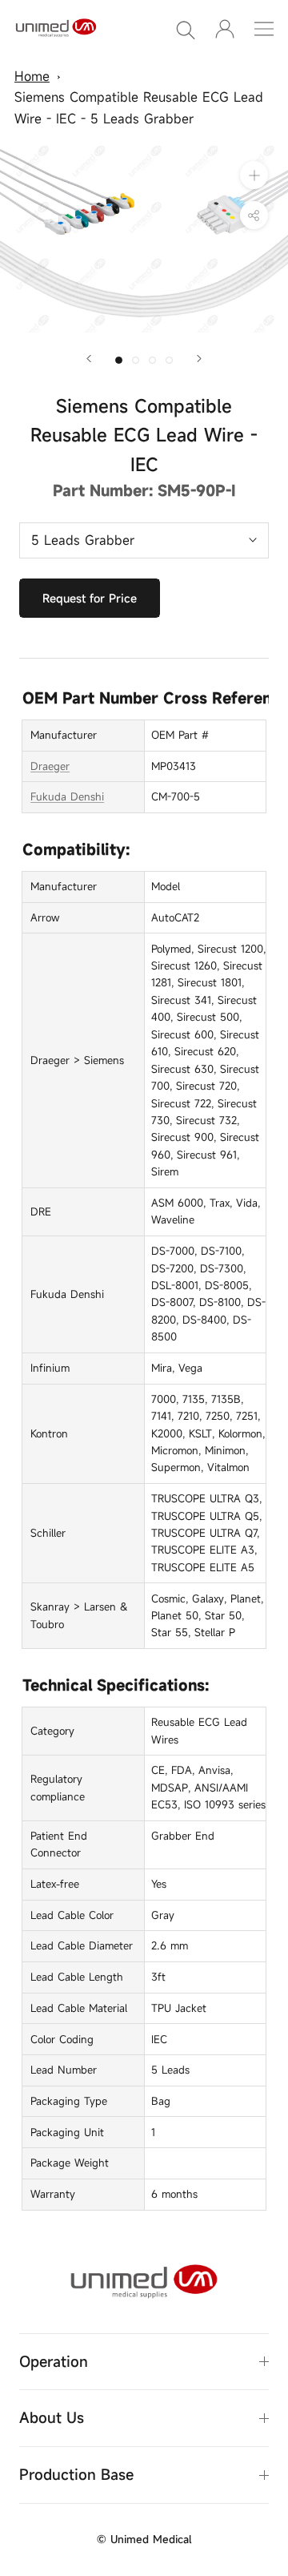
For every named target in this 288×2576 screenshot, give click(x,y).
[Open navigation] (264, 29)
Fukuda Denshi (67, 796)
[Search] (186, 29)
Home (32, 76)
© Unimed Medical (144, 2539)
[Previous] (89, 359)
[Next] (199, 359)
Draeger (50, 766)
